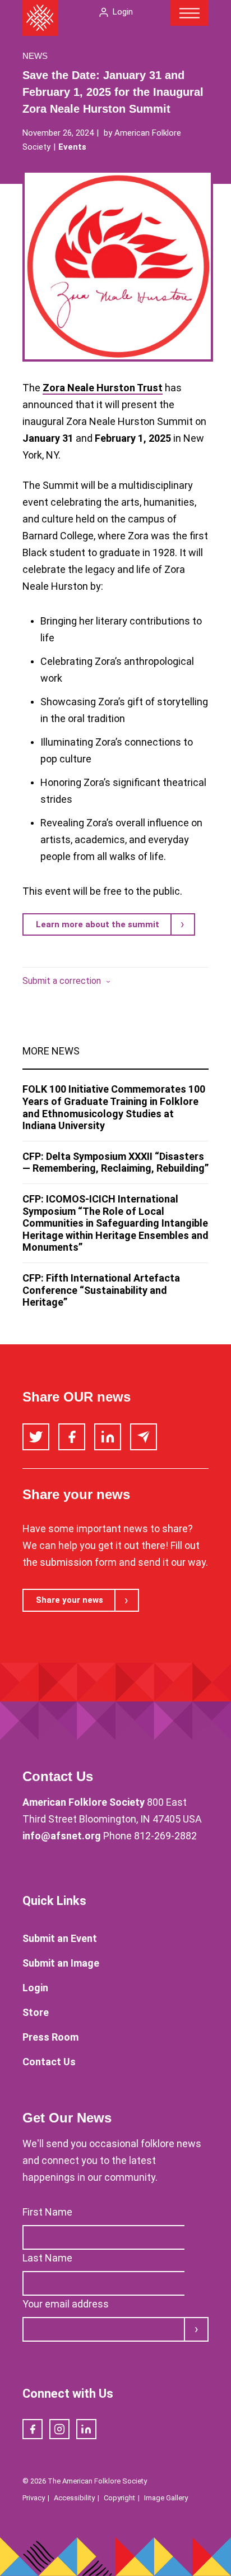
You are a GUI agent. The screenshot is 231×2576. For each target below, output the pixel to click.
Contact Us (49, 2062)
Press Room (50, 2037)
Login (123, 12)
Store (36, 2012)
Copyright (119, 2498)
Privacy (34, 2498)
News (35, 56)
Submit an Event (60, 1938)
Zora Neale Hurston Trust (103, 388)
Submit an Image (61, 1963)
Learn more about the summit (98, 924)
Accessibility (74, 2498)
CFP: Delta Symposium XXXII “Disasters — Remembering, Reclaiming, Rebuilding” (115, 1162)
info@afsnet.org (62, 1836)
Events (72, 147)
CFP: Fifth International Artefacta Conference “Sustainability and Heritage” (101, 1290)
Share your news (70, 1600)
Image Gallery (166, 2498)
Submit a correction (62, 981)
